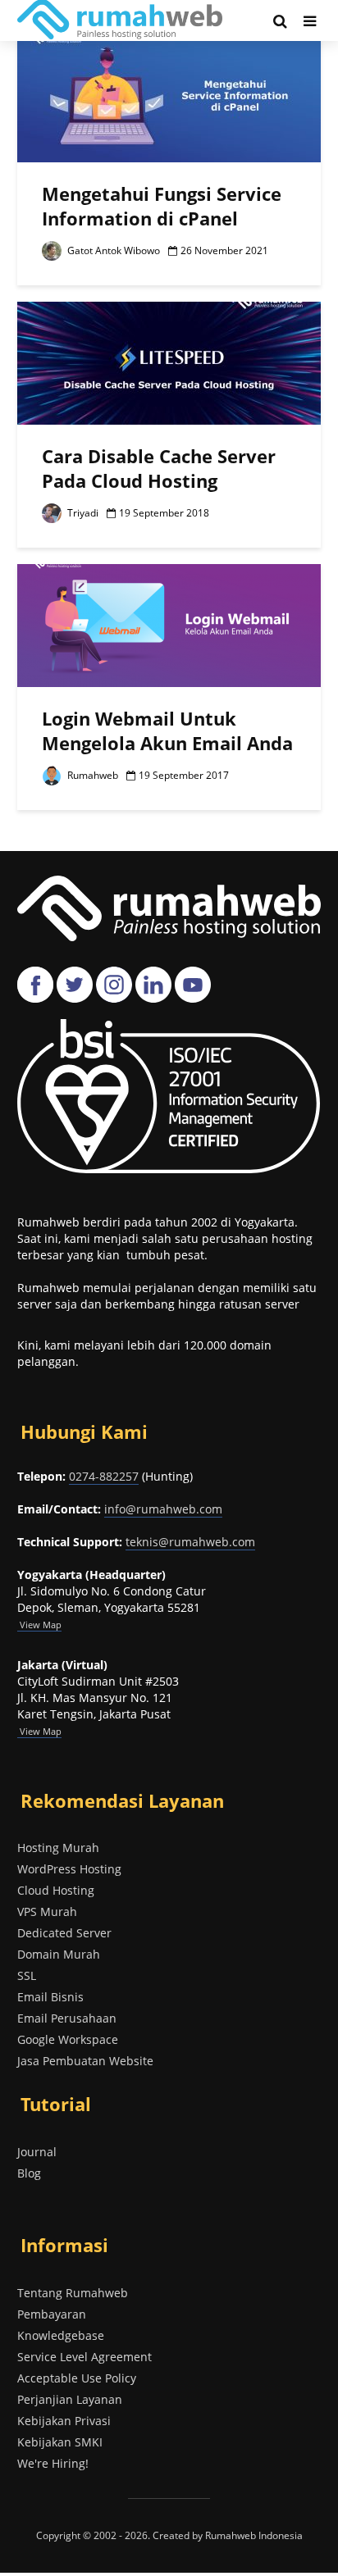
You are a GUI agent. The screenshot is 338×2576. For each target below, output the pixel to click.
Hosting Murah (58, 1848)
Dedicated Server (64, 1933)
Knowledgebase (61, 2335)
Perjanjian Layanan (70, 2399)
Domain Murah (59, 1954)
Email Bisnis (50, 1997)
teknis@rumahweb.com (190, 1542)
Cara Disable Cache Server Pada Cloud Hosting (159, 468)
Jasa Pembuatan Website (85, 2061)
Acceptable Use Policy (77, 2378)
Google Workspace (68, 2039)
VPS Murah (47, 1912)
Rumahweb (91, 775)
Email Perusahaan (67, 2018)
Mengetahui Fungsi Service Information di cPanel (162, 206)
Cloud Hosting (56, 1890)
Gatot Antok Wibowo (112, 250)
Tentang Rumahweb (73, 2293)
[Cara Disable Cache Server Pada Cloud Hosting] (169, 362)
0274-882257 (104, 1476)
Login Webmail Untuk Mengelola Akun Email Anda (167, 730)
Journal (37, 2152)
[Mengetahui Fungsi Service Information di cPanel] (169, 99)
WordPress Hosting (69, 1869)
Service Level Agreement (84, 2357)
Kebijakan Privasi (64, 2421)
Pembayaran (52, 2314)
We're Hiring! (53, 2463)
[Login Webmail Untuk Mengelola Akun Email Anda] (169, 624)
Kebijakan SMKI (60, 2442)
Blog (29, 2173)
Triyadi (82, 513)
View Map (39, 1731)
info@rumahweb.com (163, 1509)
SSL (27, 1975)
